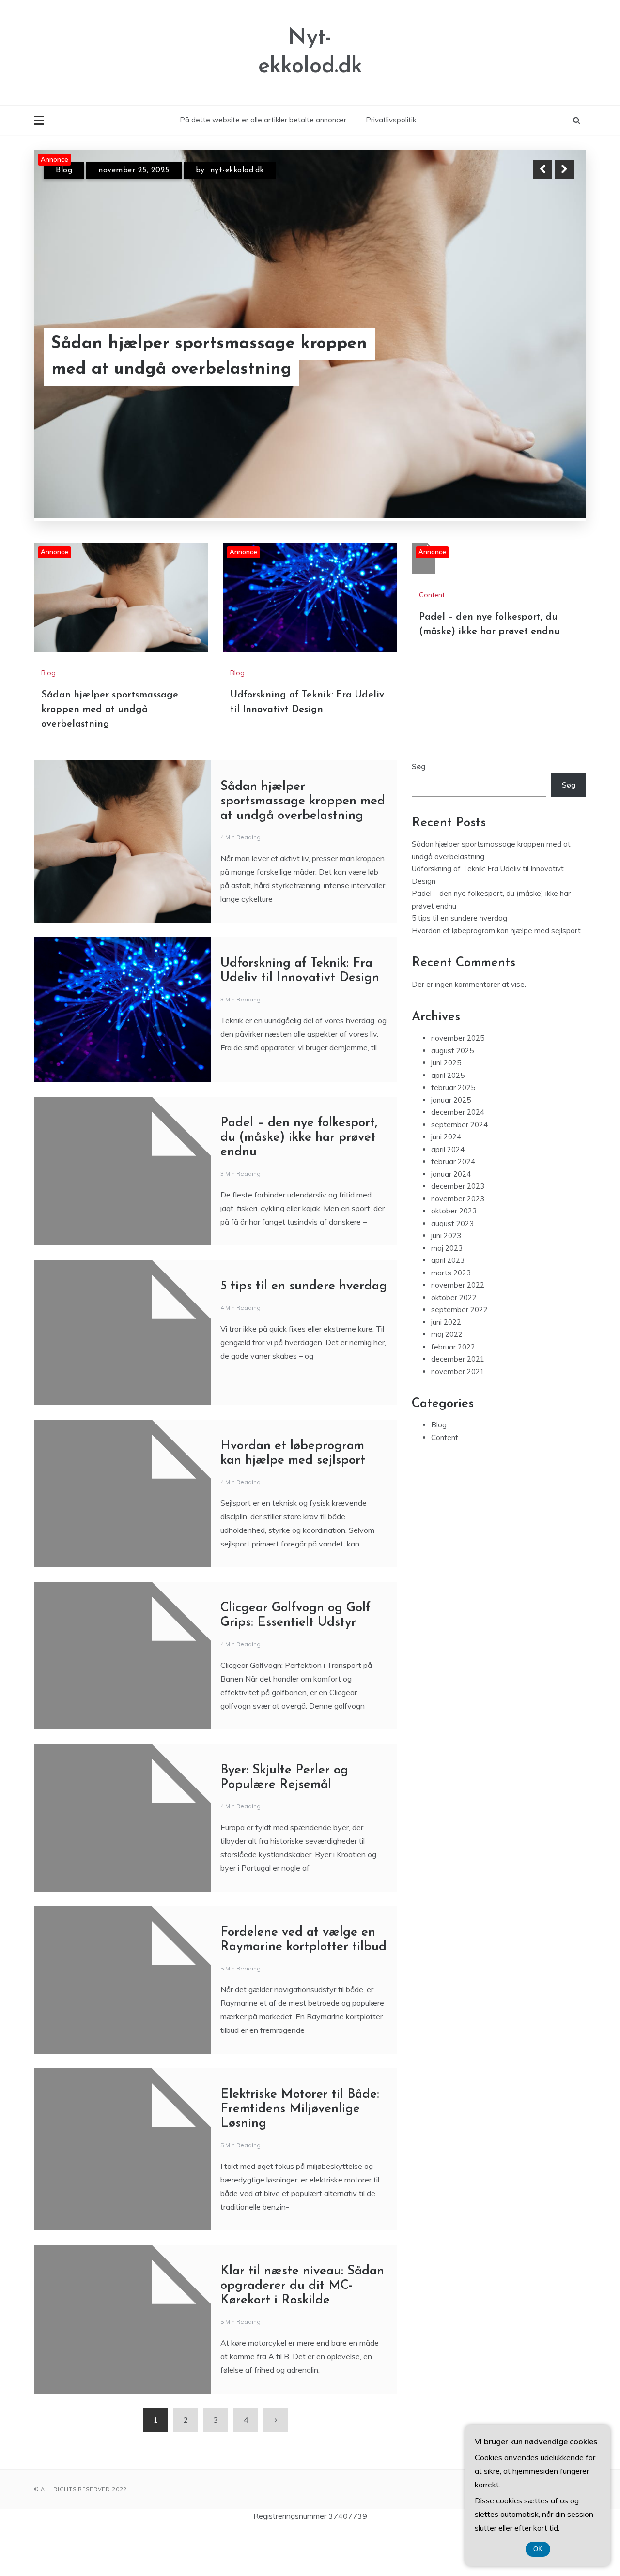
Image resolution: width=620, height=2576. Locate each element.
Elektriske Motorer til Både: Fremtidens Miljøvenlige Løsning (300, 2114)
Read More (547, 369)
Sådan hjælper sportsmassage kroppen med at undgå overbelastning (110, 714)
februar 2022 (453, 1351)
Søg (419, 771)
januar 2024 (451, 1178)
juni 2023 (446, 1240)
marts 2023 (451, 1277)
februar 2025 (453, 1092)
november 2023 (458, 1203)
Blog (64, 179)
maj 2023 (447, 1252)
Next (564, 169)
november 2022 (458, 1289)
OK (538, 2549)
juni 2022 (446, 1326)
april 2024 (448, 1154)
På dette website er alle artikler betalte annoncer (263, 120)
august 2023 (452, 1228)
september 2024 (459, 1129)
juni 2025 (446, 1067)
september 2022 (459, 1314)
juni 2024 (446, 1141)
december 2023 (458, 1190)
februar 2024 (453, 1166)
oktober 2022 (454, 1302)
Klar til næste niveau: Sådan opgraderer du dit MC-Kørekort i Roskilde (302, 2290)
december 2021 (458, 1363)
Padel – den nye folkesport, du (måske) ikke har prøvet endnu (299, 1142)
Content (432, 599)
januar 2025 (451, 1104)
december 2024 (458, 1116)
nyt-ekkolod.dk (225, 179)
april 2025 (448, 1080)
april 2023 (448, 1265)
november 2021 (458, 1376)
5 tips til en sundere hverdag (304, 1291)
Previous (542, 169)
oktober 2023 (454, 1215)
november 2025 (458, 1042)
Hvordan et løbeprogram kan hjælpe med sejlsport (496, 935)
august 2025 (452, 1055)
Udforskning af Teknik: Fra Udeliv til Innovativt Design (200, 369)
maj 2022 (447, 1339)
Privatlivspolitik (391, 120)
